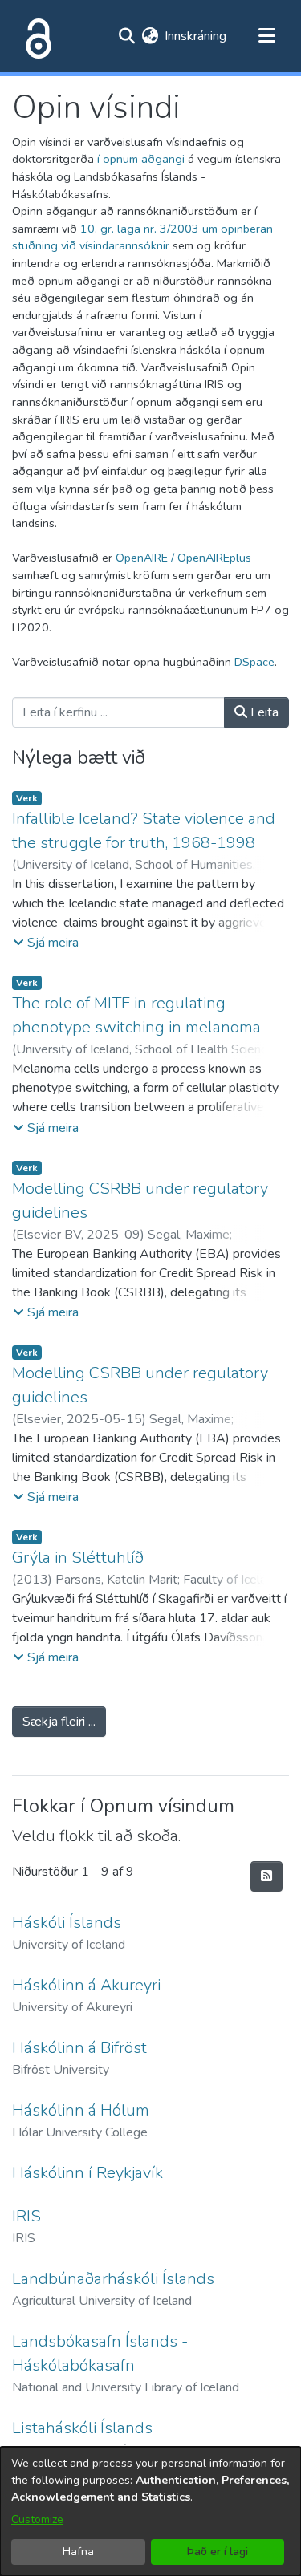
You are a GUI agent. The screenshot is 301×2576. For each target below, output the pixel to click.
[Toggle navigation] (266, 36)
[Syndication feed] (266, 1876)
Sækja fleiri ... (59, 1722)
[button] (46, 943)
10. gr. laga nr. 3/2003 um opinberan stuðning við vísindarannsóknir (142, 237)
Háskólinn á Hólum (81, 2110)
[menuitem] (150, 36)
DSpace (254, 662)
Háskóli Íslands (67, 1923)
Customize (37, 2519)
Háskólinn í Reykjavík (87, 2173)
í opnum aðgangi (141, 159)
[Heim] (35, 36)
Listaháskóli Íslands (82, 2428)
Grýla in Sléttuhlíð (78, 1558)
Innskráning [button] (196, 36)
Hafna (78, 2552)
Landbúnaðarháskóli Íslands (113, 2279)
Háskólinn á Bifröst (79, 2048)
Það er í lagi (218, 2552)
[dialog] (150, 2511)
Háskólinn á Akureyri (86, 1985)
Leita (263, 712)
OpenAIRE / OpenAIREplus (183, 558)
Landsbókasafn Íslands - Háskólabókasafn (100, 2353)
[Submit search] (126, 36)
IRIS (26, 2216)
